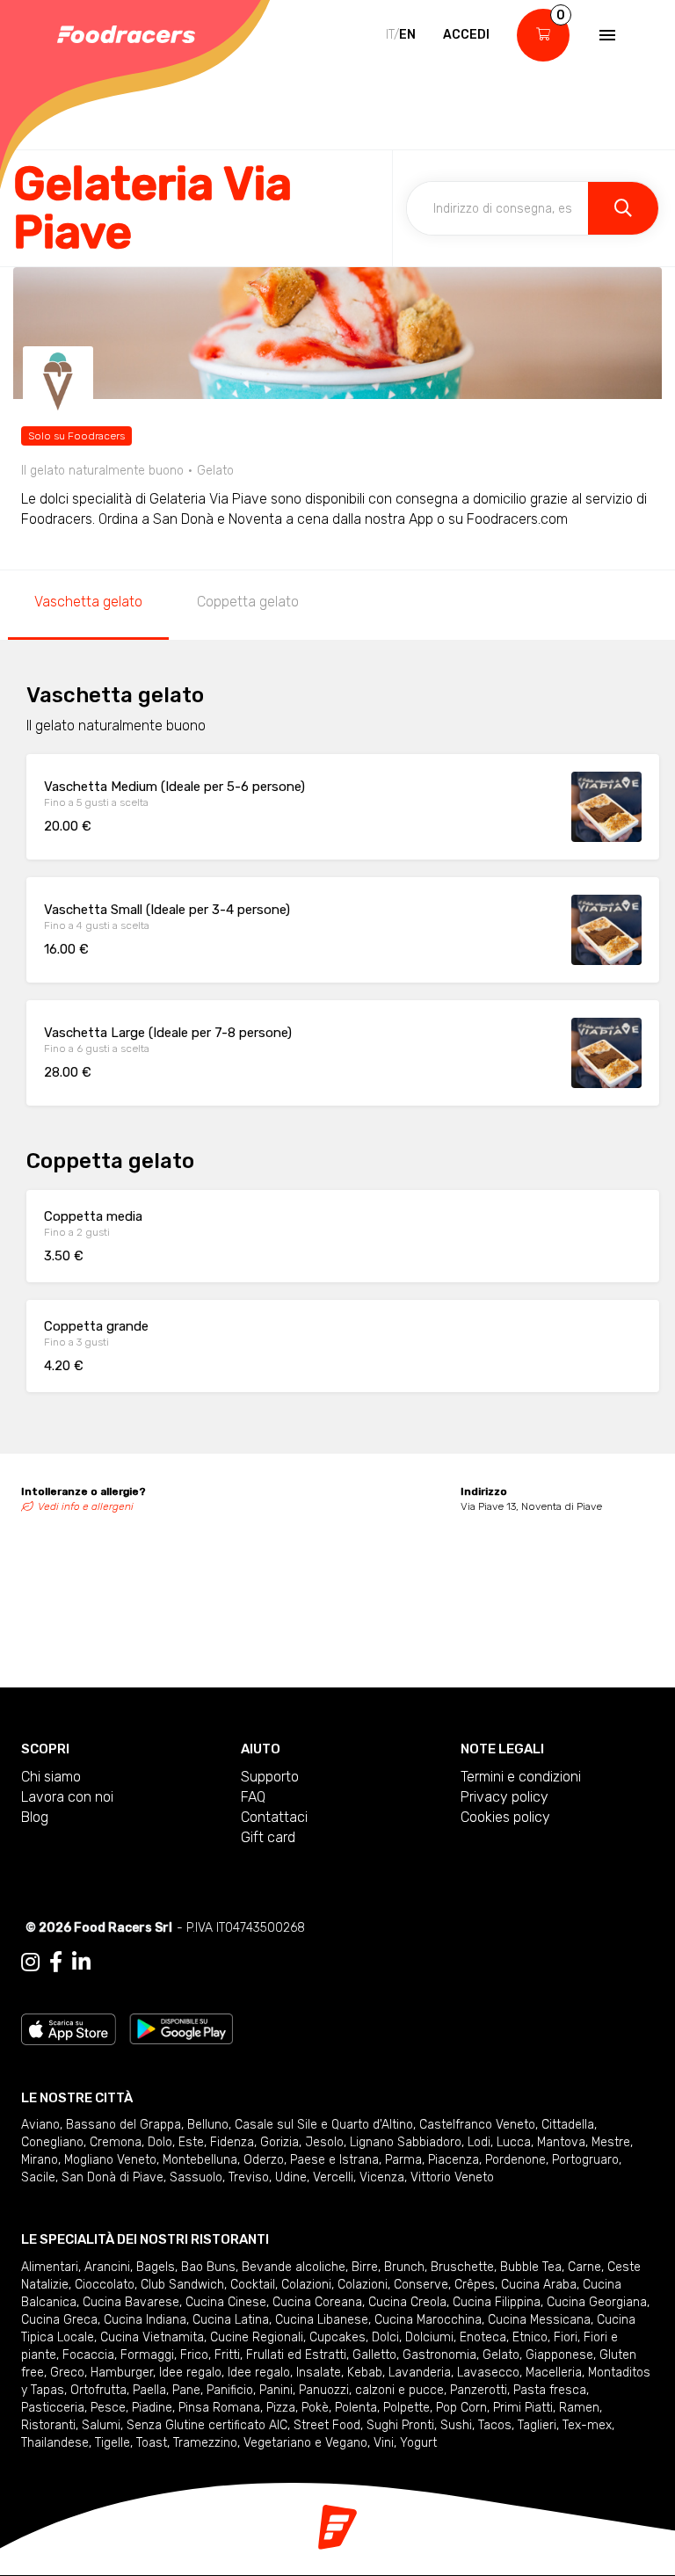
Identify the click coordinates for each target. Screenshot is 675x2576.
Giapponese (559, 2355)
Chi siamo (51, 1777)
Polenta (356, 2408)
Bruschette (462, 2267)
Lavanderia (420, 2373)
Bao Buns (208, 2267)
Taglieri (537, 2425)
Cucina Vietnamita (152, 2337)
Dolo (160, 2142)
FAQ (253, 1797)
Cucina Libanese (322, 2320)
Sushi (456, 2425)
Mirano (40, 2160)
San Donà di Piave (112, 2177)
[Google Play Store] (181, 2028)
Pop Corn (461, 2408)
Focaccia (88, 2355)
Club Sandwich (182, 2285)
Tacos (495, 2425)
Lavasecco (488, 2373)
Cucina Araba (539, 2285)
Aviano (40, 2125)
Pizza (281, 2408)
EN (407, 35)
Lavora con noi (67, 1797)
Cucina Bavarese (131, 2302)
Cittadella (568, 2125)
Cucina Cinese (226, 2302)
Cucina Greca (59, 2320)
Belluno (208, 2125)
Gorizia (279, 2142)
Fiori (566, 2337)
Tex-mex (587, 2425)
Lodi (479, 2142)
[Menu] (606, 35)
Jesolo (324, 2142)
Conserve (421, 2285)
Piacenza (454, 2160)
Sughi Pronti (400, 2425)
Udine (291, 2177)
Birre (365, 2267)
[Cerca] (623, 208)
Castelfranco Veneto (477, 2125)
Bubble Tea (531, 2267)
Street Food (327, 2425)
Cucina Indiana (145, 2320)
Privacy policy (504, 1797)
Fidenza (232, 2142)
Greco (67, 2373)
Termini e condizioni (521, 1777)
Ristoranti (48, 2425)
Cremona (116, 2142)
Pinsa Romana (219, 2408)
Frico (194, 2355)
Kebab (365, 2373)
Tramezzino (205, 2443)
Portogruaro (585, 2160)
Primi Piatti (523, 2408)
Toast (152, 2443)
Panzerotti (479, 2390)
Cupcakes (337, 2337)
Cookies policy (505, 1817)
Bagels (156, 2267)
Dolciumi (429, 2337)
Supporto (270, 1777)
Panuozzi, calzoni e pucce (371, 2390)
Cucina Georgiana (597, 2302)
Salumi (101, 2425)
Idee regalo (190, 2373)
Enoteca (483, 2337)
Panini (276, 2390)
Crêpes (475, 2285)
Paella (149, 2390)
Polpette (406, 2408)
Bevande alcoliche (294, 2267)
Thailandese (55, 2443)
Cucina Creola (407, 2302)
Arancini (107, 2267)
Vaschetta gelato (88, 602)
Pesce (108, 2408)
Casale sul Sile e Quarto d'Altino (324, 2125)
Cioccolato (105, 2285)
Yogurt (418, 2443)
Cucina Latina (231, 2320)
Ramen (579, 2408)
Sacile (38, 2177)
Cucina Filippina (497, 2302)
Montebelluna (200, 2160)
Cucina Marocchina (428, 2320)
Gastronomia (439, 2355)
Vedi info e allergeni (86, 1506)
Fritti (227, 2355)
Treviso (249, 2177)
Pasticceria (53, 2408)
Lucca (514, 2142)
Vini (384, 2443)
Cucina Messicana (539, 2320)
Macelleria (554, 2373)
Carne (584, 2267)
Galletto (374, 2355)
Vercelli (333, 2177)
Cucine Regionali (257, 2337)
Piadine (152, 2408)
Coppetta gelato (248, 602)
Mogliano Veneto (110, 2160)
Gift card (268, 1837)
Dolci (385, 2337)
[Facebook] (56, 1963)
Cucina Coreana (317, 2302)
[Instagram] (30, 1963)
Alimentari (50, 2267)
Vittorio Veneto (452, 2177)
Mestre (611, 2142)
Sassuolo (196, 2177)
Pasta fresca (550, 2390)
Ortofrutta (98, 2390)
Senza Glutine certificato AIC (207, 2425)
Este (191, 2142)
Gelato (501, 2355)
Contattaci (274, 1817)
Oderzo (264, 2160)
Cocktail (253, 2285)
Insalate (319, 2373)
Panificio (230, 2390)
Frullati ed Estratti (296, 2355)
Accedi (466, 35)
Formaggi (147, 2355)
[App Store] (69, 2028)
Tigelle (112, 2443)
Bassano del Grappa (123, 2125)
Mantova (561, 2142)
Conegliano (52, 2142)
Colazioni (306, 2285)
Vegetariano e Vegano (305, 2443)
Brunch (404, 2267)
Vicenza (382, 2177)
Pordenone (515, 2160)
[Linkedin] (81, 1963)
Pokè (315, 2408)
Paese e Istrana (334, 2160)
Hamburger (122, 2373)
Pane (186, 2390)
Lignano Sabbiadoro (406, 2142)
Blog (35, 1817)
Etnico (530, 2337)
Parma (403, 2160)
